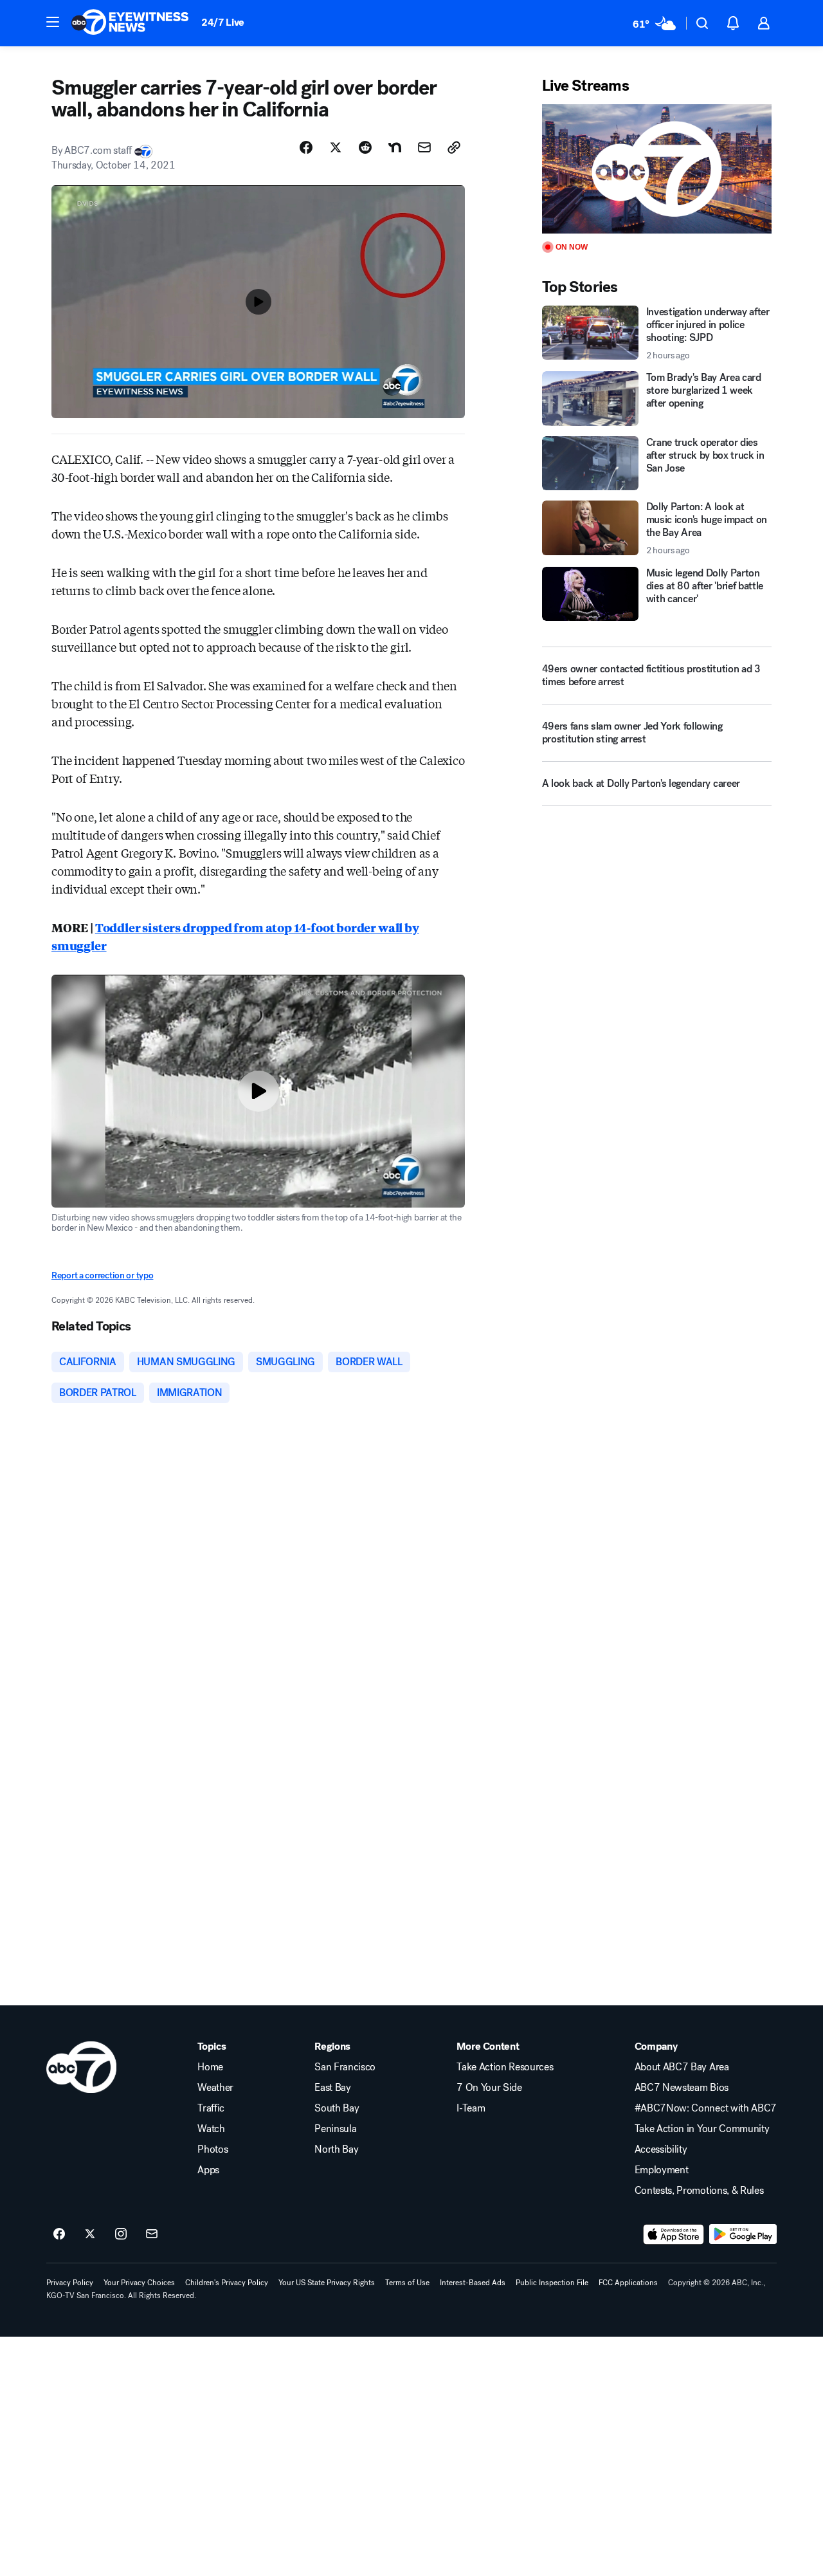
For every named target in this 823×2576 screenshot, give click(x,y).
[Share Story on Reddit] (365, 147)
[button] (53, 22)
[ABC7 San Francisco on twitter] (90, 2234)
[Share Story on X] (336, 147)
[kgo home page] (81, 2067)
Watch (211, 2129)
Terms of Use (407, 2283)
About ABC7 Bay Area (682, 2067)
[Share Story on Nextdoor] (395, 147)
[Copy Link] (454, 147)
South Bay (337, 2108)
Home (210, 2067)
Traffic (211, 2108)
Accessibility (661, 2149)
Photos (213, 2149)
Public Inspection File (552, 2283)
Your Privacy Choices (139, 2283)
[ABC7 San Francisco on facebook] (59, 2234)
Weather (215, 2088)
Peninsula (335, 2129)
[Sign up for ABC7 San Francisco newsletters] (152, 2234)
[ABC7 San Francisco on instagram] (121, 2234)
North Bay (336, 2149)
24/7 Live (223, 22)
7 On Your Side (489, 2088)
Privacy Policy (70, 2283)
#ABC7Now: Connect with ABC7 (706, 2108)
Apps (208, 2170)
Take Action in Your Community (702, 2129)
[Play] (657, 169)
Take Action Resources (505, 2067)
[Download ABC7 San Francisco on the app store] (674, 2234)
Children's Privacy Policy (227, 2283)
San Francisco (345, 2067)
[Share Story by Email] (424, 147)
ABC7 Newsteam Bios (682, 2088)
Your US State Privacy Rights (327, 2283)
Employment (662, 2170)
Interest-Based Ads (473, 2283)
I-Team (471, 2108)
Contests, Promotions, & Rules (699, 2191)
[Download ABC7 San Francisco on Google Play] (743, 2234)
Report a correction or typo (102, 1275)
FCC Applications (628, 2283)
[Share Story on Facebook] (306, 147)
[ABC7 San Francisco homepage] (130, 23)
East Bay (332, 2088)
